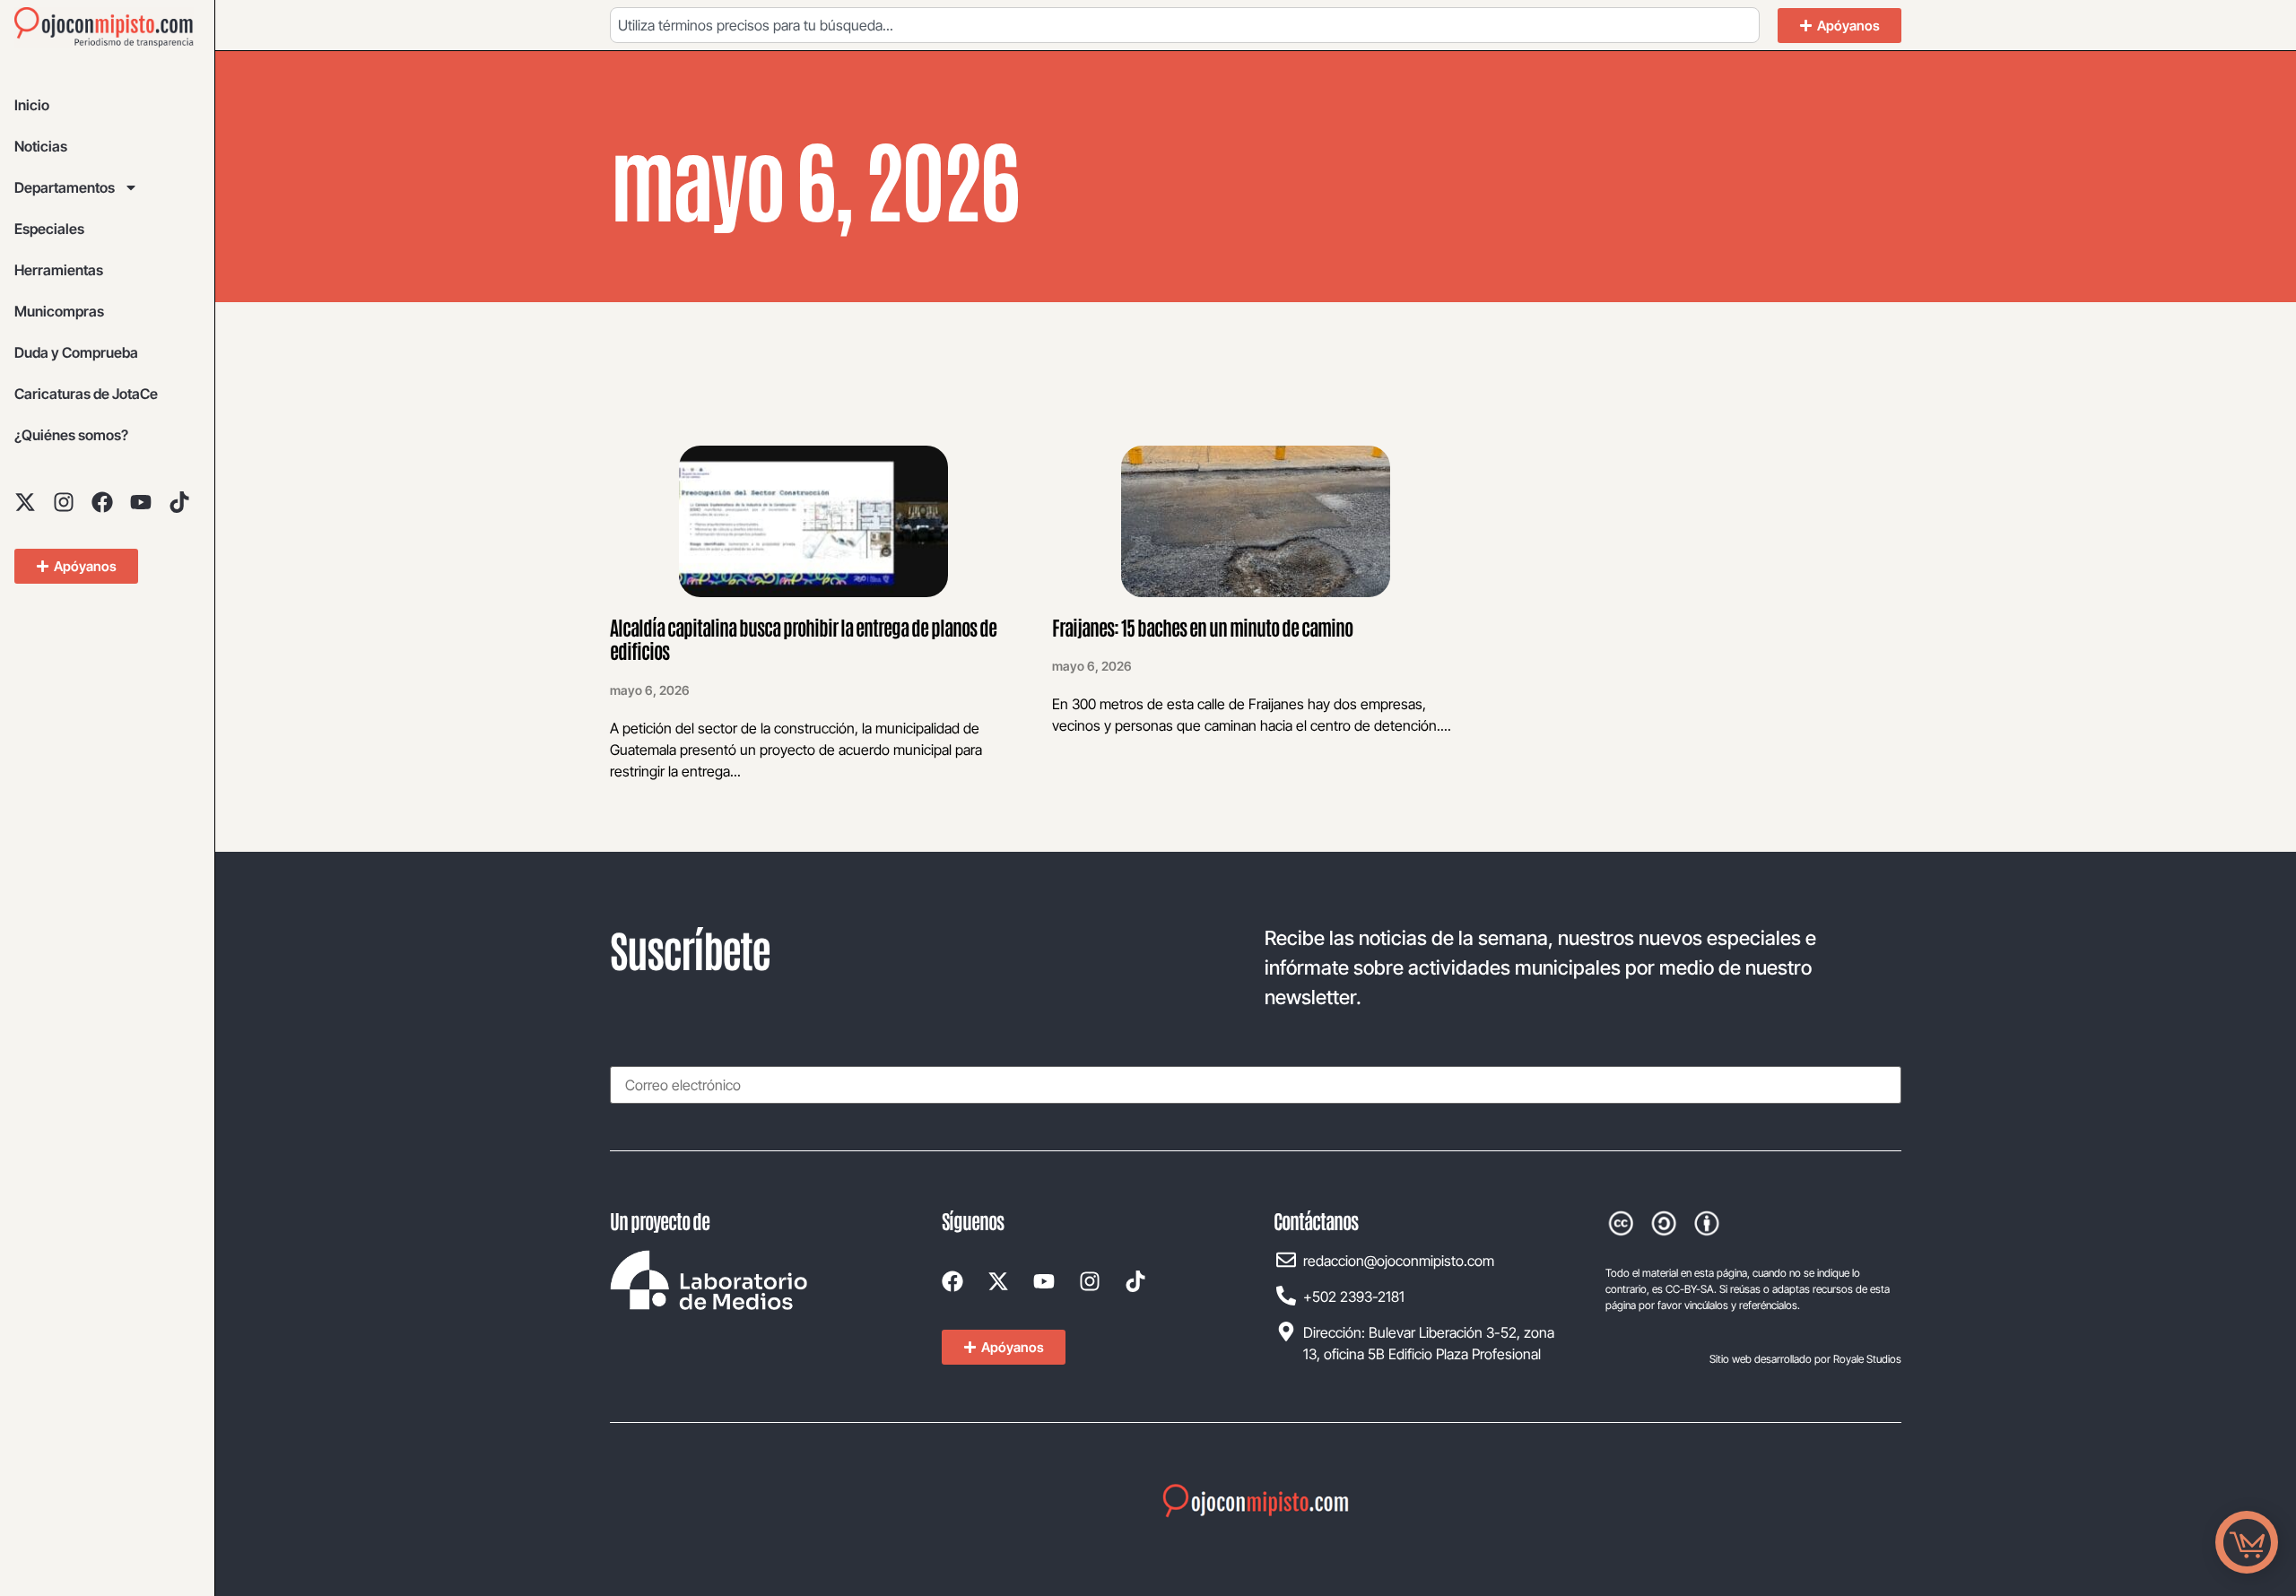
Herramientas (59, 270)
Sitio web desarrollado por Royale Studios (1805, 1359)
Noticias (41, 146)
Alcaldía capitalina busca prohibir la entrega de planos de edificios (803, 638)
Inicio (32, 105)
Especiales (49, 229)
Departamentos (65, 187)
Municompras (59, 311)
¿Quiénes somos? (71, 435)
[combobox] (1185, 25)
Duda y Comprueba (76, 352)
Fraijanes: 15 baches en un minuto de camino (1202, 627)
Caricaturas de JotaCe (86, 394)
